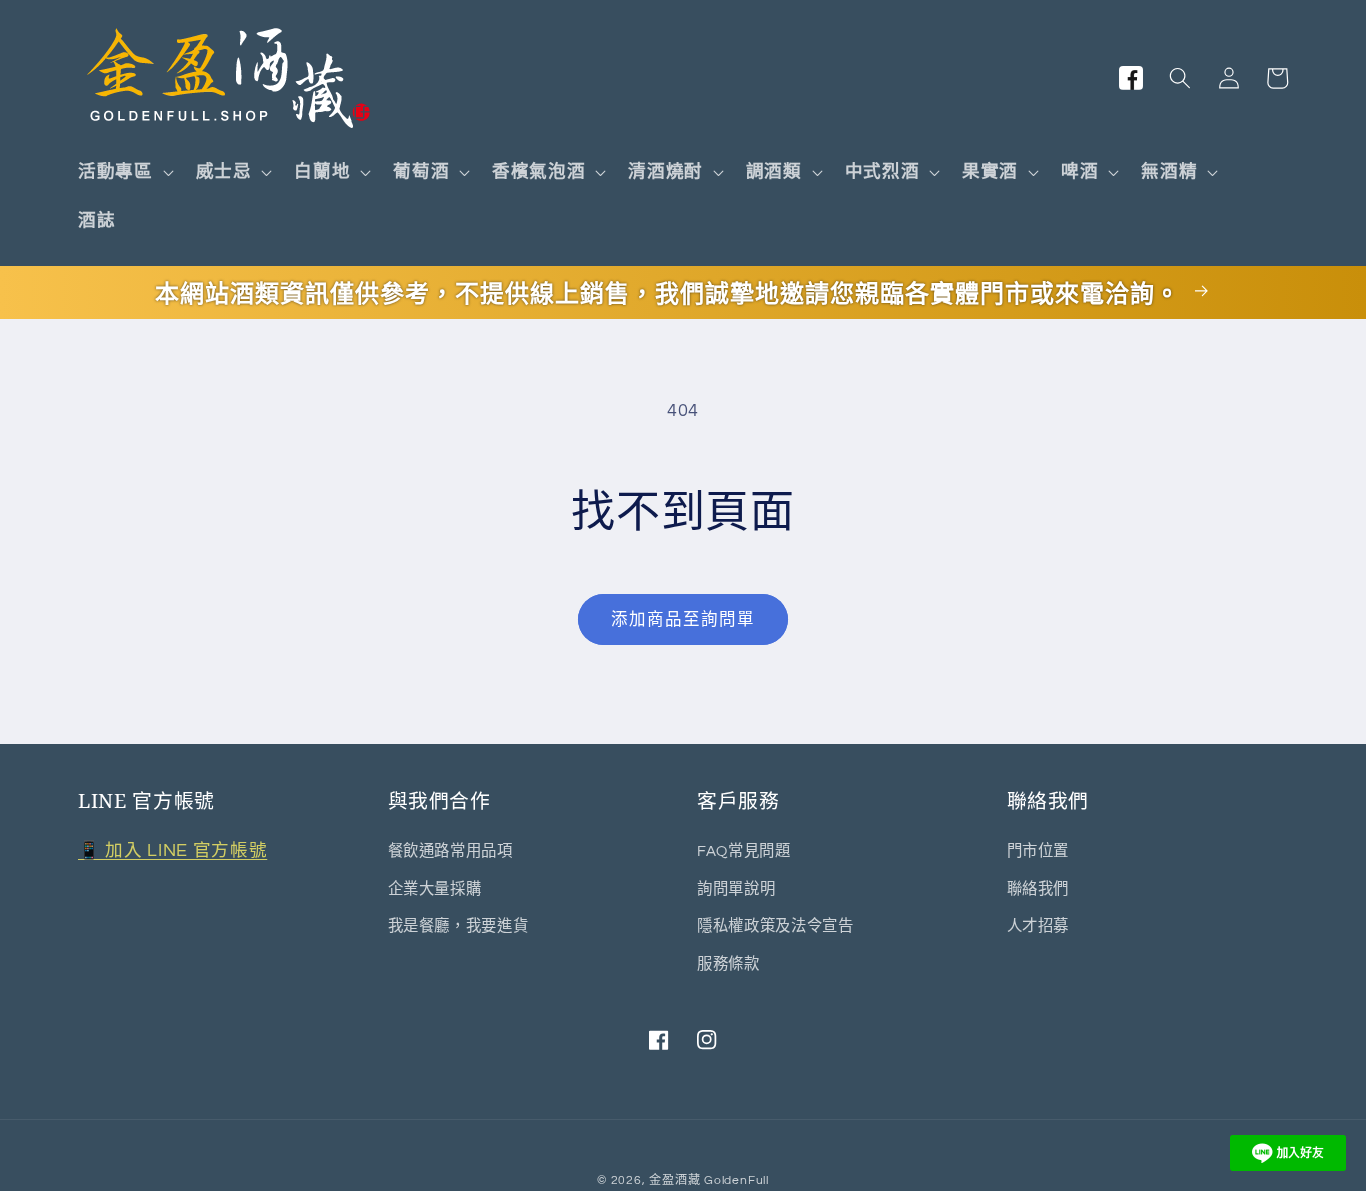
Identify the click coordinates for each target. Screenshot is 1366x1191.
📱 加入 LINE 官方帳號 (172, 851)
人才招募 (1038, 926)
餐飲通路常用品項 (450, 851)
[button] (124, 172)
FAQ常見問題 (744, 851)
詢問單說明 (736, 888)
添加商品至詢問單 (683, 619)
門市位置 (1038, 851)
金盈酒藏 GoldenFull (709, 1179)
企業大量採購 (435, 888)
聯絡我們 (1038, 888)
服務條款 (728, 963)
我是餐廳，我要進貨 (458, 926)
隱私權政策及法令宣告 (775, 926)
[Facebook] (1132, 78)
